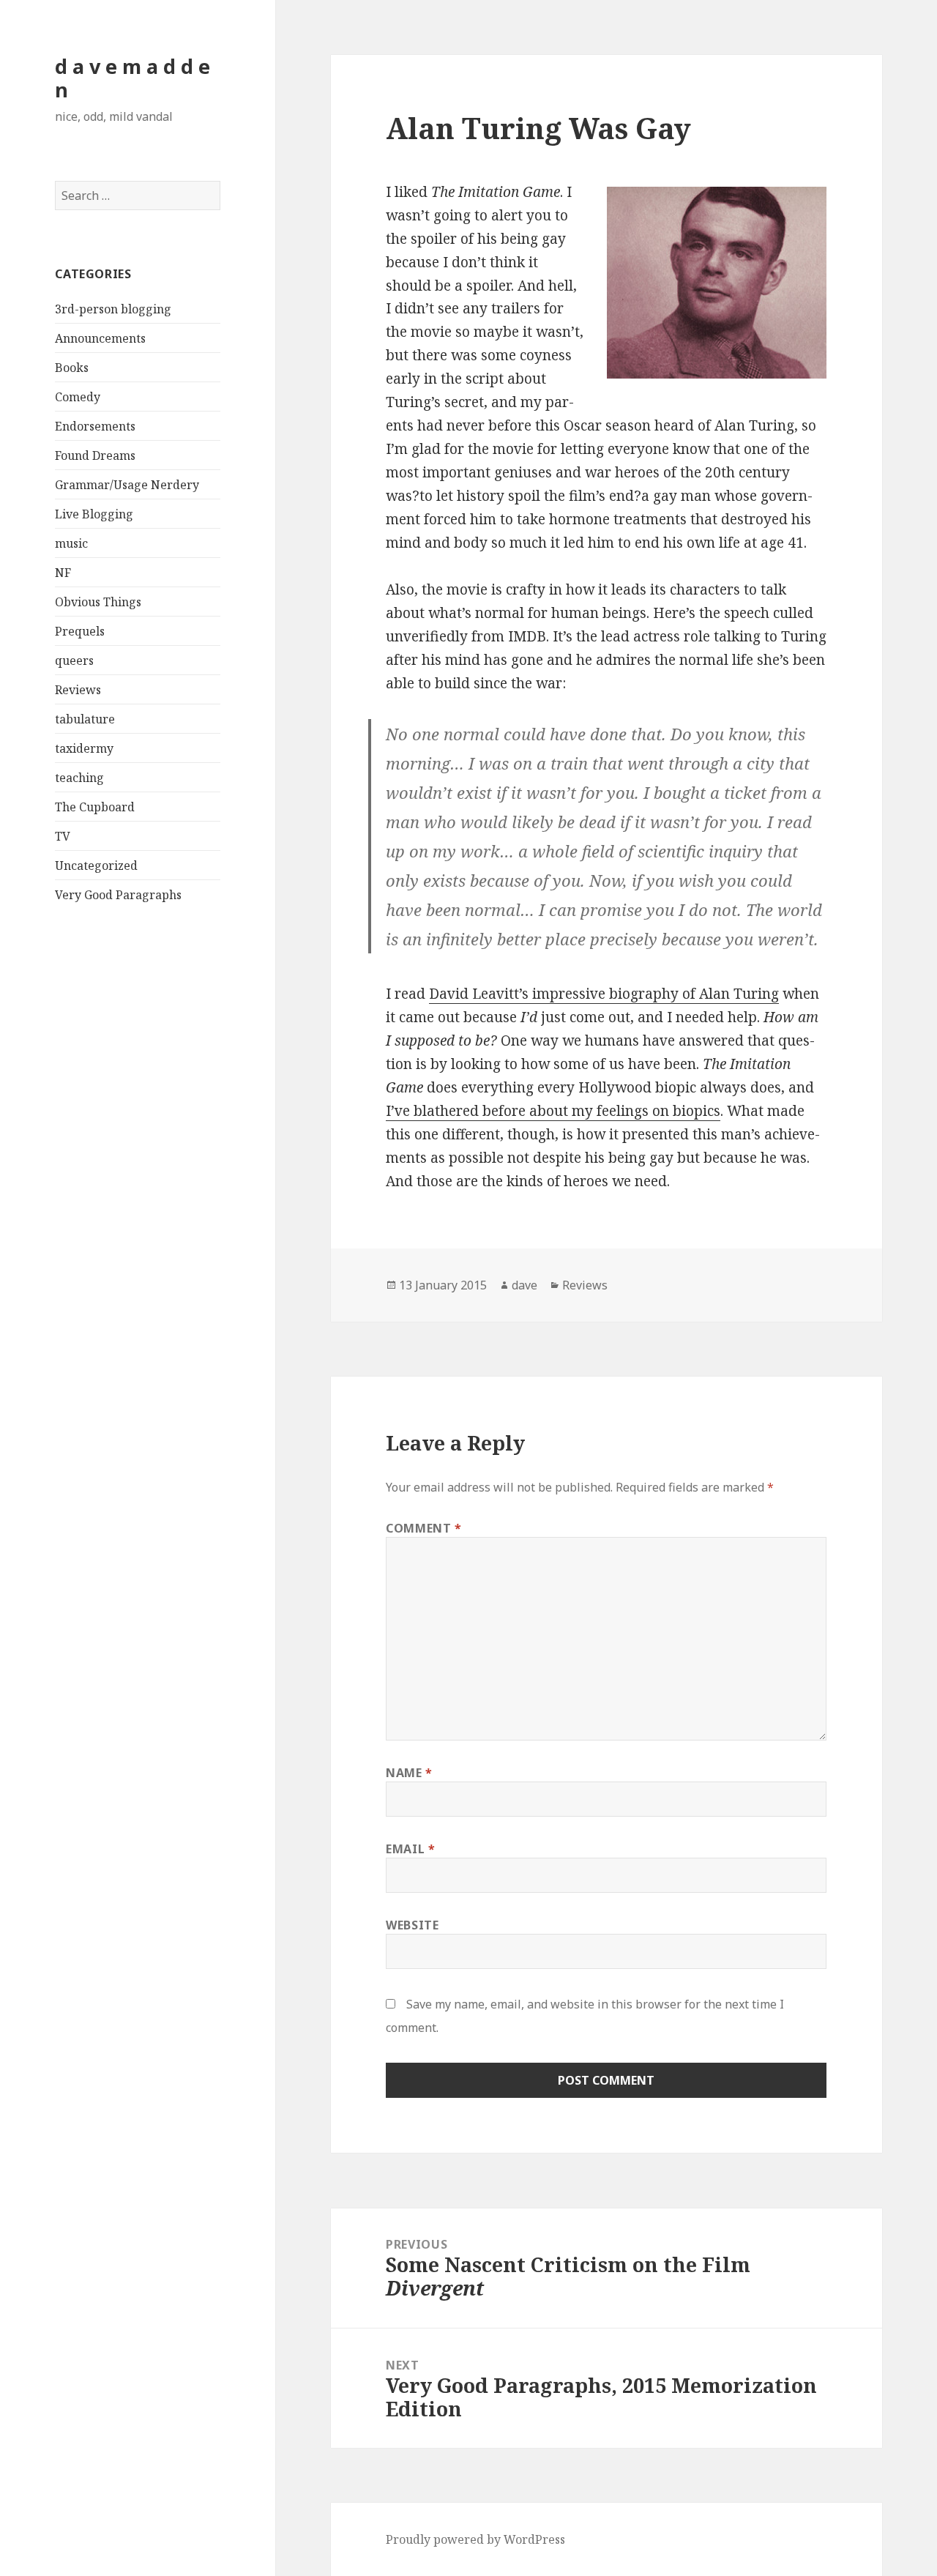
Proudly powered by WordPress (475, 2539)
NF (63, 573)
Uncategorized (96, 866)
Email (410, 1849)
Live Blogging (94, 514)
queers (74, 660)
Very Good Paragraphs (118, 895)
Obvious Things (98, 602)
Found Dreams (95, 455)
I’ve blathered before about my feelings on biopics (553, 1111)
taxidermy (84, 748)
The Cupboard (95, 807)
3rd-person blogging (113, 309)
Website (412, 1925)
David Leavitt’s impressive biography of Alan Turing (604, 994)
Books (72, 368)
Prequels (80, 631)
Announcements (100, 338)
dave (525, 1285)
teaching (79, 778)
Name (409, 1773)
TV (63, 836)
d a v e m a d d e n (132, 78)
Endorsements (95, 426)
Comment (424, 1528)
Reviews (78, 690)
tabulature (85, 719)
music (71, 543)
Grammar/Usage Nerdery (127, 485)
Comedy (78, 397)
